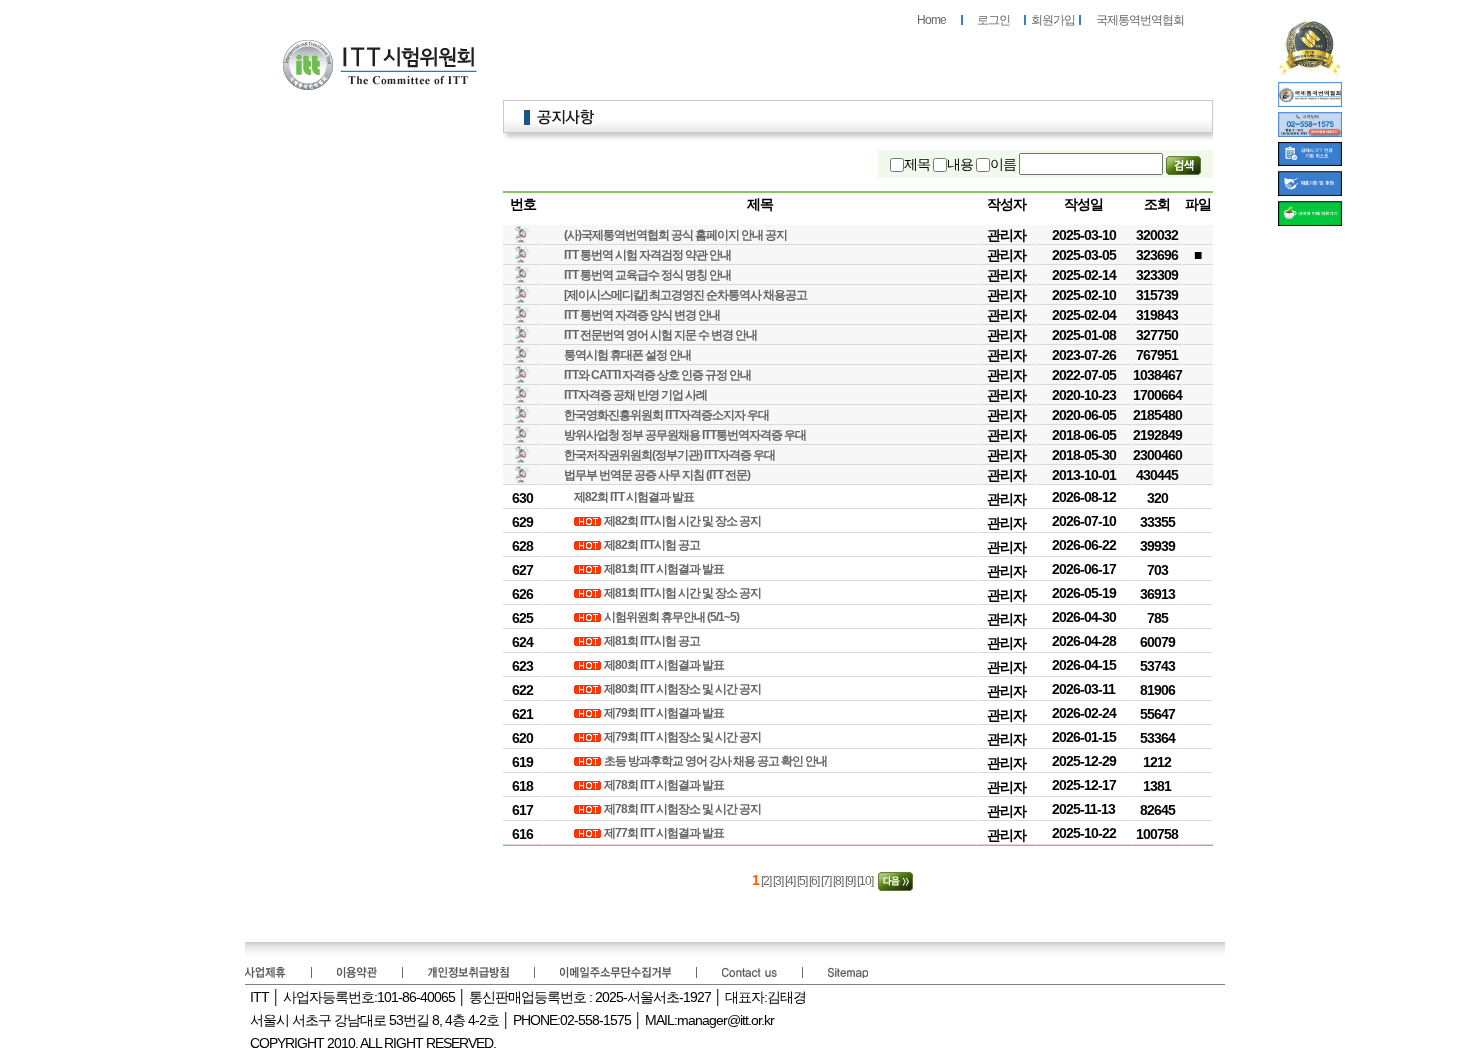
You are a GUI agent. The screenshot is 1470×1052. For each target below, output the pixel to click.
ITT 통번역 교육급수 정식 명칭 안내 (647, 275)
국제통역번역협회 (1140, 20)
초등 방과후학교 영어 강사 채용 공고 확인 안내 (716, 761)
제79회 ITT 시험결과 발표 (665, 713)
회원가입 (1053, 20)
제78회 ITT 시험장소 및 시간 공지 (683, 809)
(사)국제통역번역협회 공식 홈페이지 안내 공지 (675, 235)
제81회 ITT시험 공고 (653, 641)
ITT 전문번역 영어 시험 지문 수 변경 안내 (660, 335)
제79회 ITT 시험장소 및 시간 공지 (683, 737)
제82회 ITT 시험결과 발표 (635, 497)
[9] (851, 881)
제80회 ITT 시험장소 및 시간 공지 (683, 689)
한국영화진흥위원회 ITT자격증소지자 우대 (666, 415)
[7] (827, 881)
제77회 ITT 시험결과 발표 (665, 833)
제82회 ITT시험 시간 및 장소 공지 (683, 521)
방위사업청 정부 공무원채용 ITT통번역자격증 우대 (685, 435)
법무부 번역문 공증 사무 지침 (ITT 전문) (657, 475)
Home (931, 20)
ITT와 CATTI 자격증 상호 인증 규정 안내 (657, 375)
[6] (815, 881)
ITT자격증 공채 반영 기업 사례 (635, 395)
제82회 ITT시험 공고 (653, 545)
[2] (766, 881)
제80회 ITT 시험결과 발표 (665, 665)
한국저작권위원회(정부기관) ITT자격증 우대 (669, 455)
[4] (791, 881)
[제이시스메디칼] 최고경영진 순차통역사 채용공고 (685, 295)
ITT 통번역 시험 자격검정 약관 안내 (647, 255)
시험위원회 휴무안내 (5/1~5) (672, 617)
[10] (866, 881)
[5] (803, 881)
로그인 (993, 20)
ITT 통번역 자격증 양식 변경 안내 (642, 315)
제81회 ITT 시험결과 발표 (665, 569)
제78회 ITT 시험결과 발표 (665, 785)
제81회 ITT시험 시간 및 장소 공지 (683, 593)
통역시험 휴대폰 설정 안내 (627, 355)
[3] (779, 881)
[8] (839, 881)
